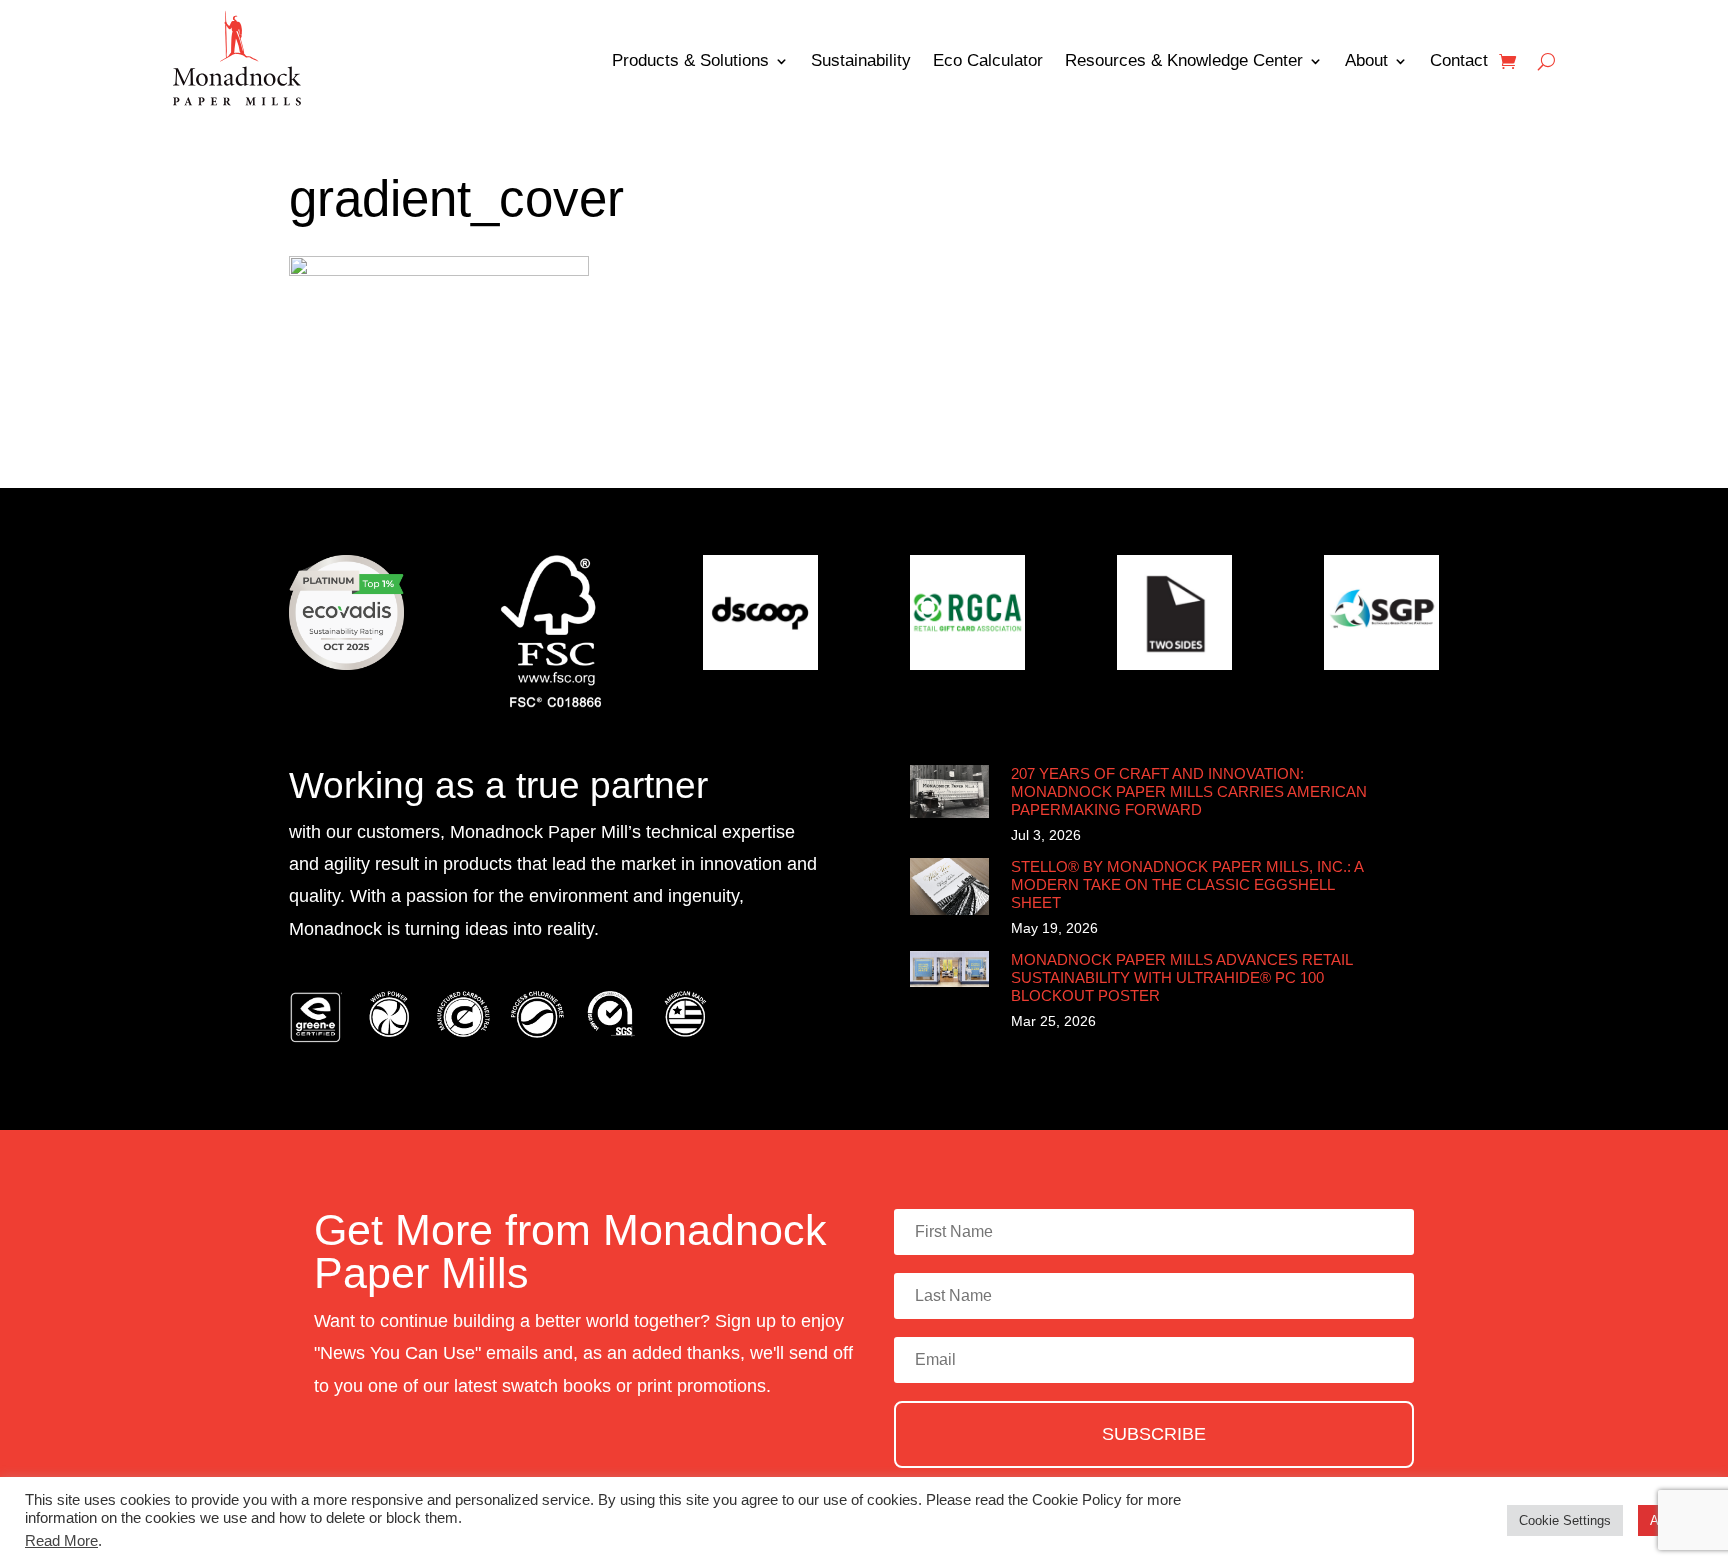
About (1366, 60)
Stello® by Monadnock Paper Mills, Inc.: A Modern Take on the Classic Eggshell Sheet (1187, 884)
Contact (1459, 60)
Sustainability (861, 60)
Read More (61, 1541)
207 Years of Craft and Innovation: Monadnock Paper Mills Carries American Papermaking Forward (1189, 791)
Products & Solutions (690, 60)
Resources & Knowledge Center (1184, 60)
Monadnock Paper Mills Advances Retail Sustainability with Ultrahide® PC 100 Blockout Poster (1181, 977)
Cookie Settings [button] (1565, 1520)
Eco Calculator (988, 60)
